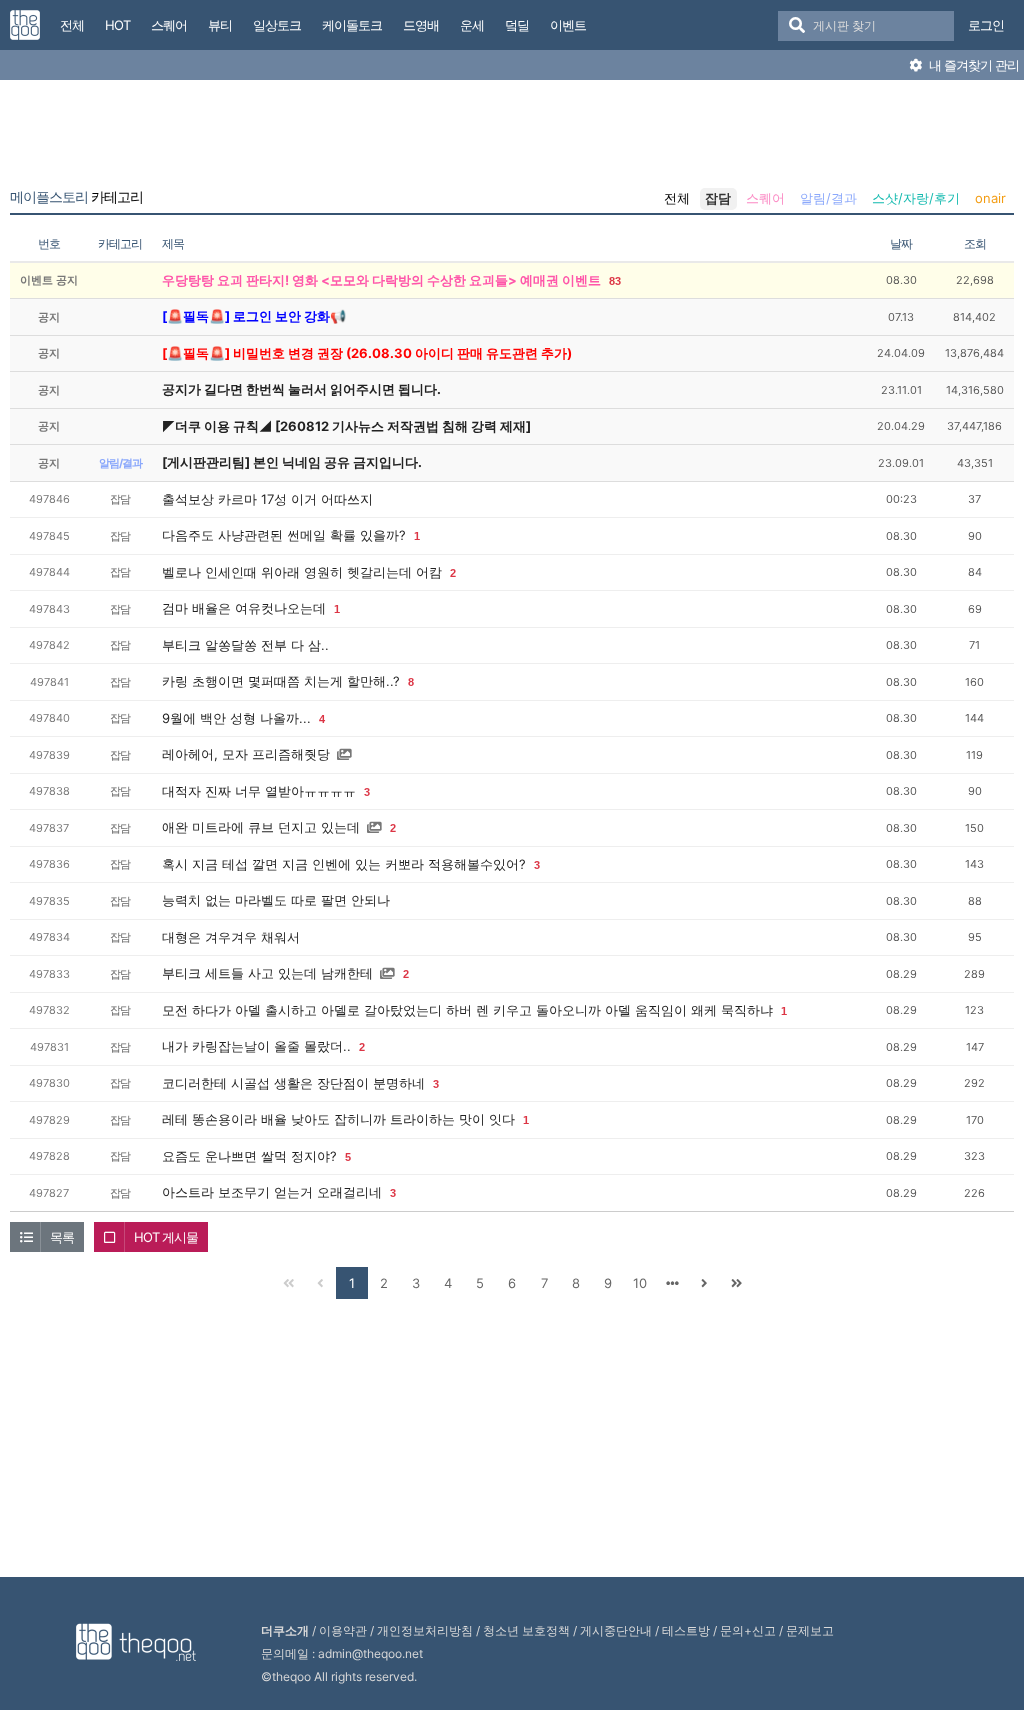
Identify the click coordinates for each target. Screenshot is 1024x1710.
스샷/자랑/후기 (916, 198)
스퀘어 (765, 198)
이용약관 (343, 1630)
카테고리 (76, 197)
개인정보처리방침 (425, 1630)
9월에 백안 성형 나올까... (236, 718)
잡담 (718, 198)
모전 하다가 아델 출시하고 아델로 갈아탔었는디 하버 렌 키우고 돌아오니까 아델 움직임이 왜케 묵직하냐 (467, 1010)
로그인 (986, 25)
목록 (62, 1237)
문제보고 (810, 1630)
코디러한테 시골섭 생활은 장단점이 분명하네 (293, 1083)
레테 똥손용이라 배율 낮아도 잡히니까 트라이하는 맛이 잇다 (338, 1119)
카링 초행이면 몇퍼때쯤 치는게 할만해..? (281, 681)
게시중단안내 (616, 1630)
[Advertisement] (512, 138)
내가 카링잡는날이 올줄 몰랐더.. (256, 1046)
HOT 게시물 (166, 1237)
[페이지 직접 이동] (672, 1283)
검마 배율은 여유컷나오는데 (244, 608)
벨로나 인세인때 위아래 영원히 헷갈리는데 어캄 (302, 572)
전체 (677, 198)
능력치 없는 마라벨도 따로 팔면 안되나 (276, 900)
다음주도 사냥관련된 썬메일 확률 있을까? (284, 535)
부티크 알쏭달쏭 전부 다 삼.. (245, 645)
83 (615, 281)
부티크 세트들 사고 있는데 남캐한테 (267, 973)
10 (640, 1283)
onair (990, 198)
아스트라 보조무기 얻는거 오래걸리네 (272, 1192)
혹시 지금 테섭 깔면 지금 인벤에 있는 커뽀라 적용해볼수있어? (344, 864)
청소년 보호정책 (526, 1630)
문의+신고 (748, 1630)
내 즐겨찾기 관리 (972, 65)
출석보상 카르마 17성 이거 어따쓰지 (267, 499)
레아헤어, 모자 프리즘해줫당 (246, 754)
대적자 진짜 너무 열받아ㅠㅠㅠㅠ (259, 791)
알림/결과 (828, 198)
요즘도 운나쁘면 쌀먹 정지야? (249, 1156)
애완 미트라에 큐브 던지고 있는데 (261, 827)
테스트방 (686, 1630)
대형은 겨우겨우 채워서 (231, 937)
